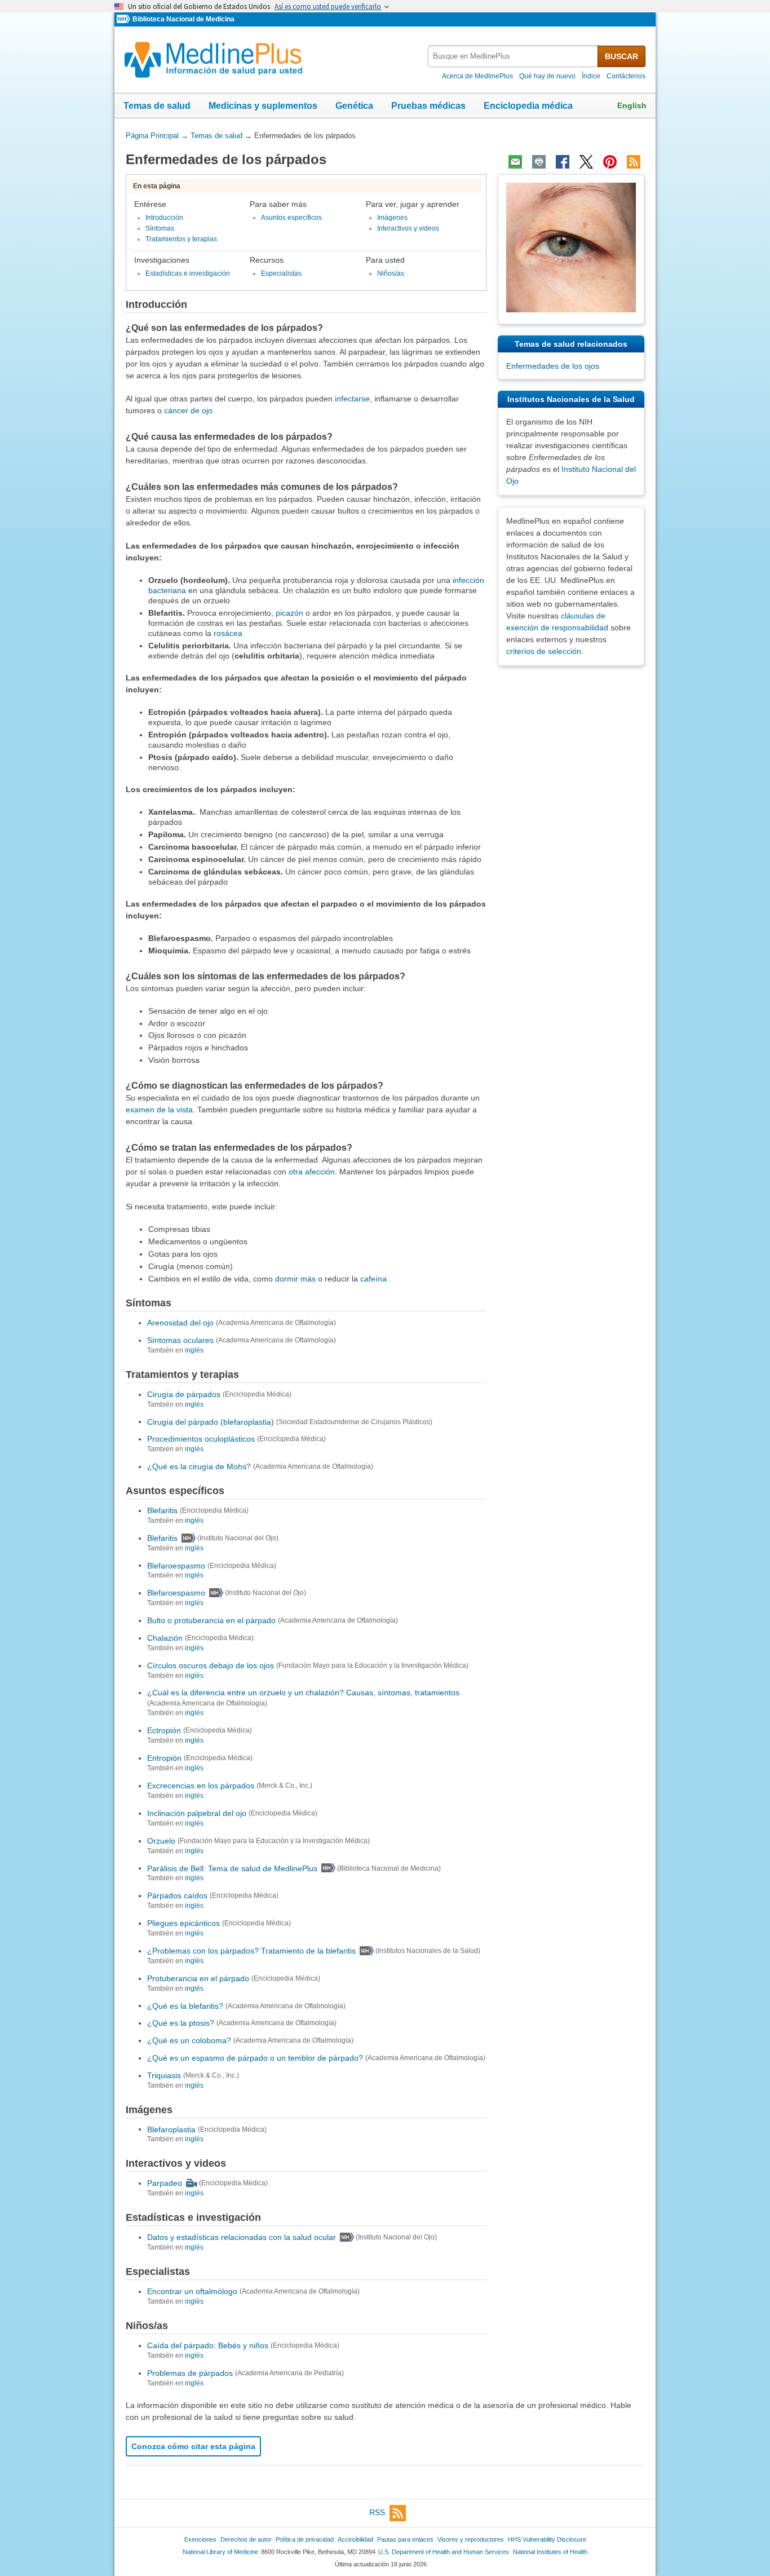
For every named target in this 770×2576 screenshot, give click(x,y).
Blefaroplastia (171, 2129)
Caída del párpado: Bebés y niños (208, 2345)
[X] (586, 162)
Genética (354, 106)
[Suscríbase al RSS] (634, 162)
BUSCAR (621, 56)
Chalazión (165, 1638)
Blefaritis (162, 1510)
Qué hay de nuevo (547, 76)
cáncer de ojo (188, 410)
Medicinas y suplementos (263, 106)
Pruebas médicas (428, 106)
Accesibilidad (355, 2539)
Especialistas (281, 273)
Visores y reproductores (471, 2539)
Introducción (164, 218)
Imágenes (392, 218)
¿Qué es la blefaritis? (185, 2005)
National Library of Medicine (220, 2552)
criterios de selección (544, 651)
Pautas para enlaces (405, 2539)
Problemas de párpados (190, 2373)
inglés (194, 1350)
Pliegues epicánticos (183, 1923)
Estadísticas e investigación (188, 273)
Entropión (164, 1758)
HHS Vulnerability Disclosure (547, 2539)
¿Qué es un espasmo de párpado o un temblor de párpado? (255, 2058)
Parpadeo (165, 2183)
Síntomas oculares (180, 1340)
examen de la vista (159, 1110)
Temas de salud (157, 106)
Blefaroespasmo (176, 1565)
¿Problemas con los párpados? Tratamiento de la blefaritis (251, 1951)
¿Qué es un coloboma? (189, 2040)
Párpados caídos (177, 1895)
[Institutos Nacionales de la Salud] (125, 19)
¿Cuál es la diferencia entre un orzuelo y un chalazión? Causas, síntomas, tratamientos (303, 1693)
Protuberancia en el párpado (198, 1978)
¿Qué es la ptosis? (181, 2023)
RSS (377, 2513)
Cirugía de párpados (184, 1394)
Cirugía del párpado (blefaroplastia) (211, 1421)
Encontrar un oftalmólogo (192, 2291)
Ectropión (164, 1730)
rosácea (228, 633)
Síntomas (160, 228)
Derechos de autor (246, 2539)
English (632, 105)
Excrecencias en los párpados (201, 1786)
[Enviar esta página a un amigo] (515, 162)
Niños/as (391, 273)
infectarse (352, 399)
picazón (289, 613)
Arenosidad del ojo (180, 1323)
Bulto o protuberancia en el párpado (211, 1620)
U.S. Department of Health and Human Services (444, 2552)
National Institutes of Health (550, 2552)
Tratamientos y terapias (181, 239)
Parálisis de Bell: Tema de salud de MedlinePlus (232, 1868)
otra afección (312, 1172)
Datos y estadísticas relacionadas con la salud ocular (242, 2237)
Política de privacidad (305, 2539)
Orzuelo (161, 1841)
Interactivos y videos (408, 228)
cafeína (373, 1279)
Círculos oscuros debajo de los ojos (211, 1665)
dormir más (295, 1279)
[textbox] (514, 56)
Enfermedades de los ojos (553, 366)
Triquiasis (164, 2075)
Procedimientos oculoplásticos (201, 1439)
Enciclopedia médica (528, 106)
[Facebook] (563, 162)
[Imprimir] (539, 162)
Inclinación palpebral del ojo (197, 1813)
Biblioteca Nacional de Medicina (183, 19)
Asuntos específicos (291, 218)
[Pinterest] (610, 162)
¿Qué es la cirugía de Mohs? (199, 1466)
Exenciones (200, 2539)
